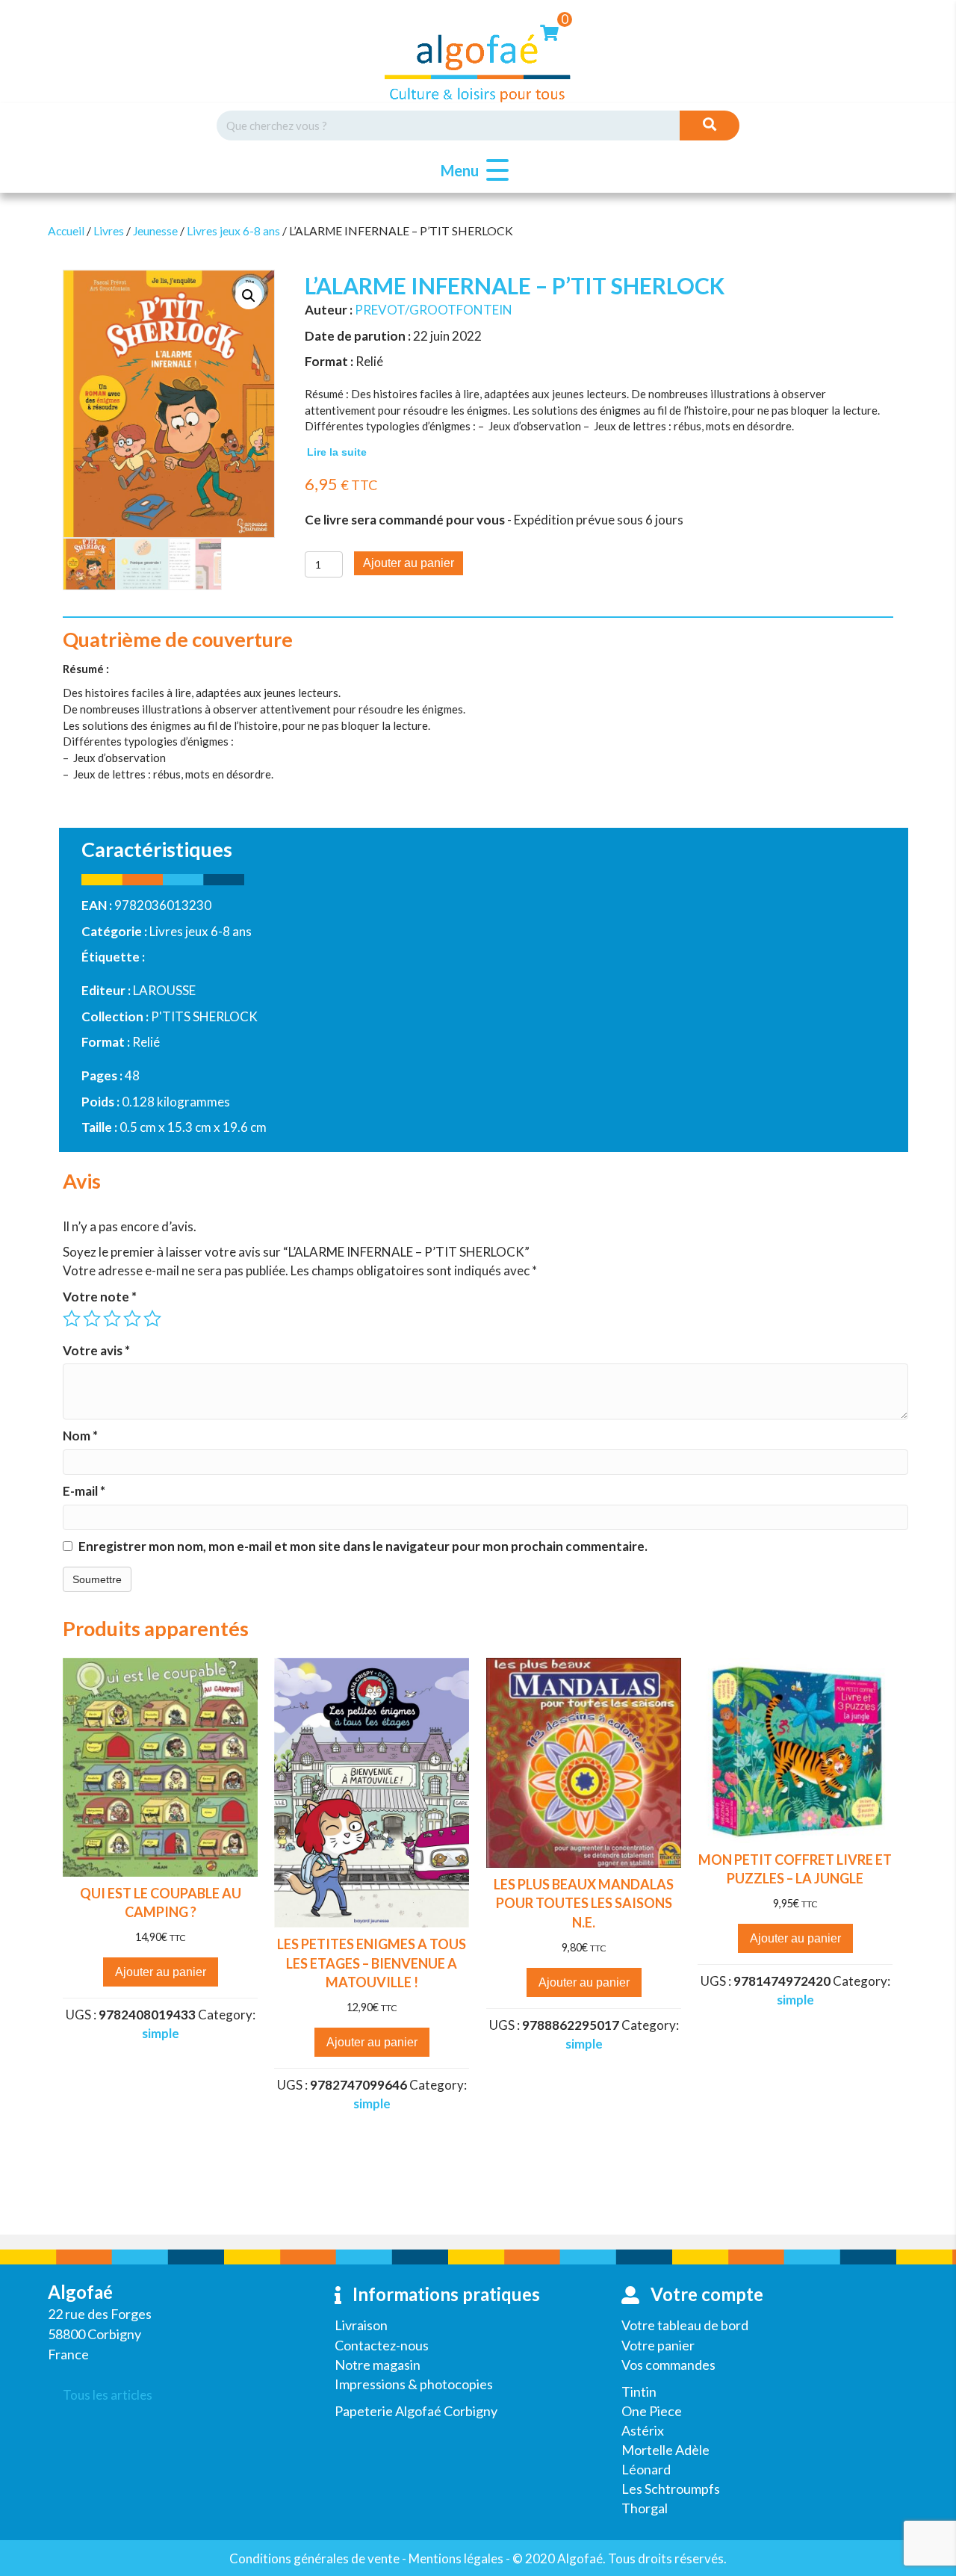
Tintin (639, 2391)
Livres (109, 231)
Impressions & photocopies (414, 2384)
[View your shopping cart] (549, 31)
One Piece (652, 2411)
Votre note (100, 1297)
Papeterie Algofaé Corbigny (416, 2411)
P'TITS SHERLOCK (204, 1016)
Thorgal (645, 2508)
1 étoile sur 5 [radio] (72, 1319)
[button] (471, 171)
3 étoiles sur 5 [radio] (112, 1319)
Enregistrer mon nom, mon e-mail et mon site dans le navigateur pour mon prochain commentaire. (363, 1546)
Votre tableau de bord (685, 2325)
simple (161, 2033)
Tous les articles (108, 2395)
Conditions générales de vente (314, 2558)
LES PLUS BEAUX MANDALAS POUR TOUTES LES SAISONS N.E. (584, 1903)
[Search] (710, 126)
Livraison (361, 2325)
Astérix (643, 2430)
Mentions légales (456, 2558)
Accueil (66, 231)
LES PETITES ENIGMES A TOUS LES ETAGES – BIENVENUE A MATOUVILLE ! (372, 1963)
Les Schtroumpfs (671, 2489)
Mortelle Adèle (665, 2450)
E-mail (84, 1491)
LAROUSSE (164, 990)
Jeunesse (155, 231)
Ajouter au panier (409, 563)
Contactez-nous (382, 2345)
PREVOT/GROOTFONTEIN (434, 310)
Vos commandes (668, 2365)
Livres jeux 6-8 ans (233, 231)
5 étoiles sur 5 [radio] (152, 1319)
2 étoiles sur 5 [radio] (92, 1319)
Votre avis (96, 1350)
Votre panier (658, 2345)
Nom (80, 1436)
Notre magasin (378, 2365)
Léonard (646, 2469)
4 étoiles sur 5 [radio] (132, 1319)
